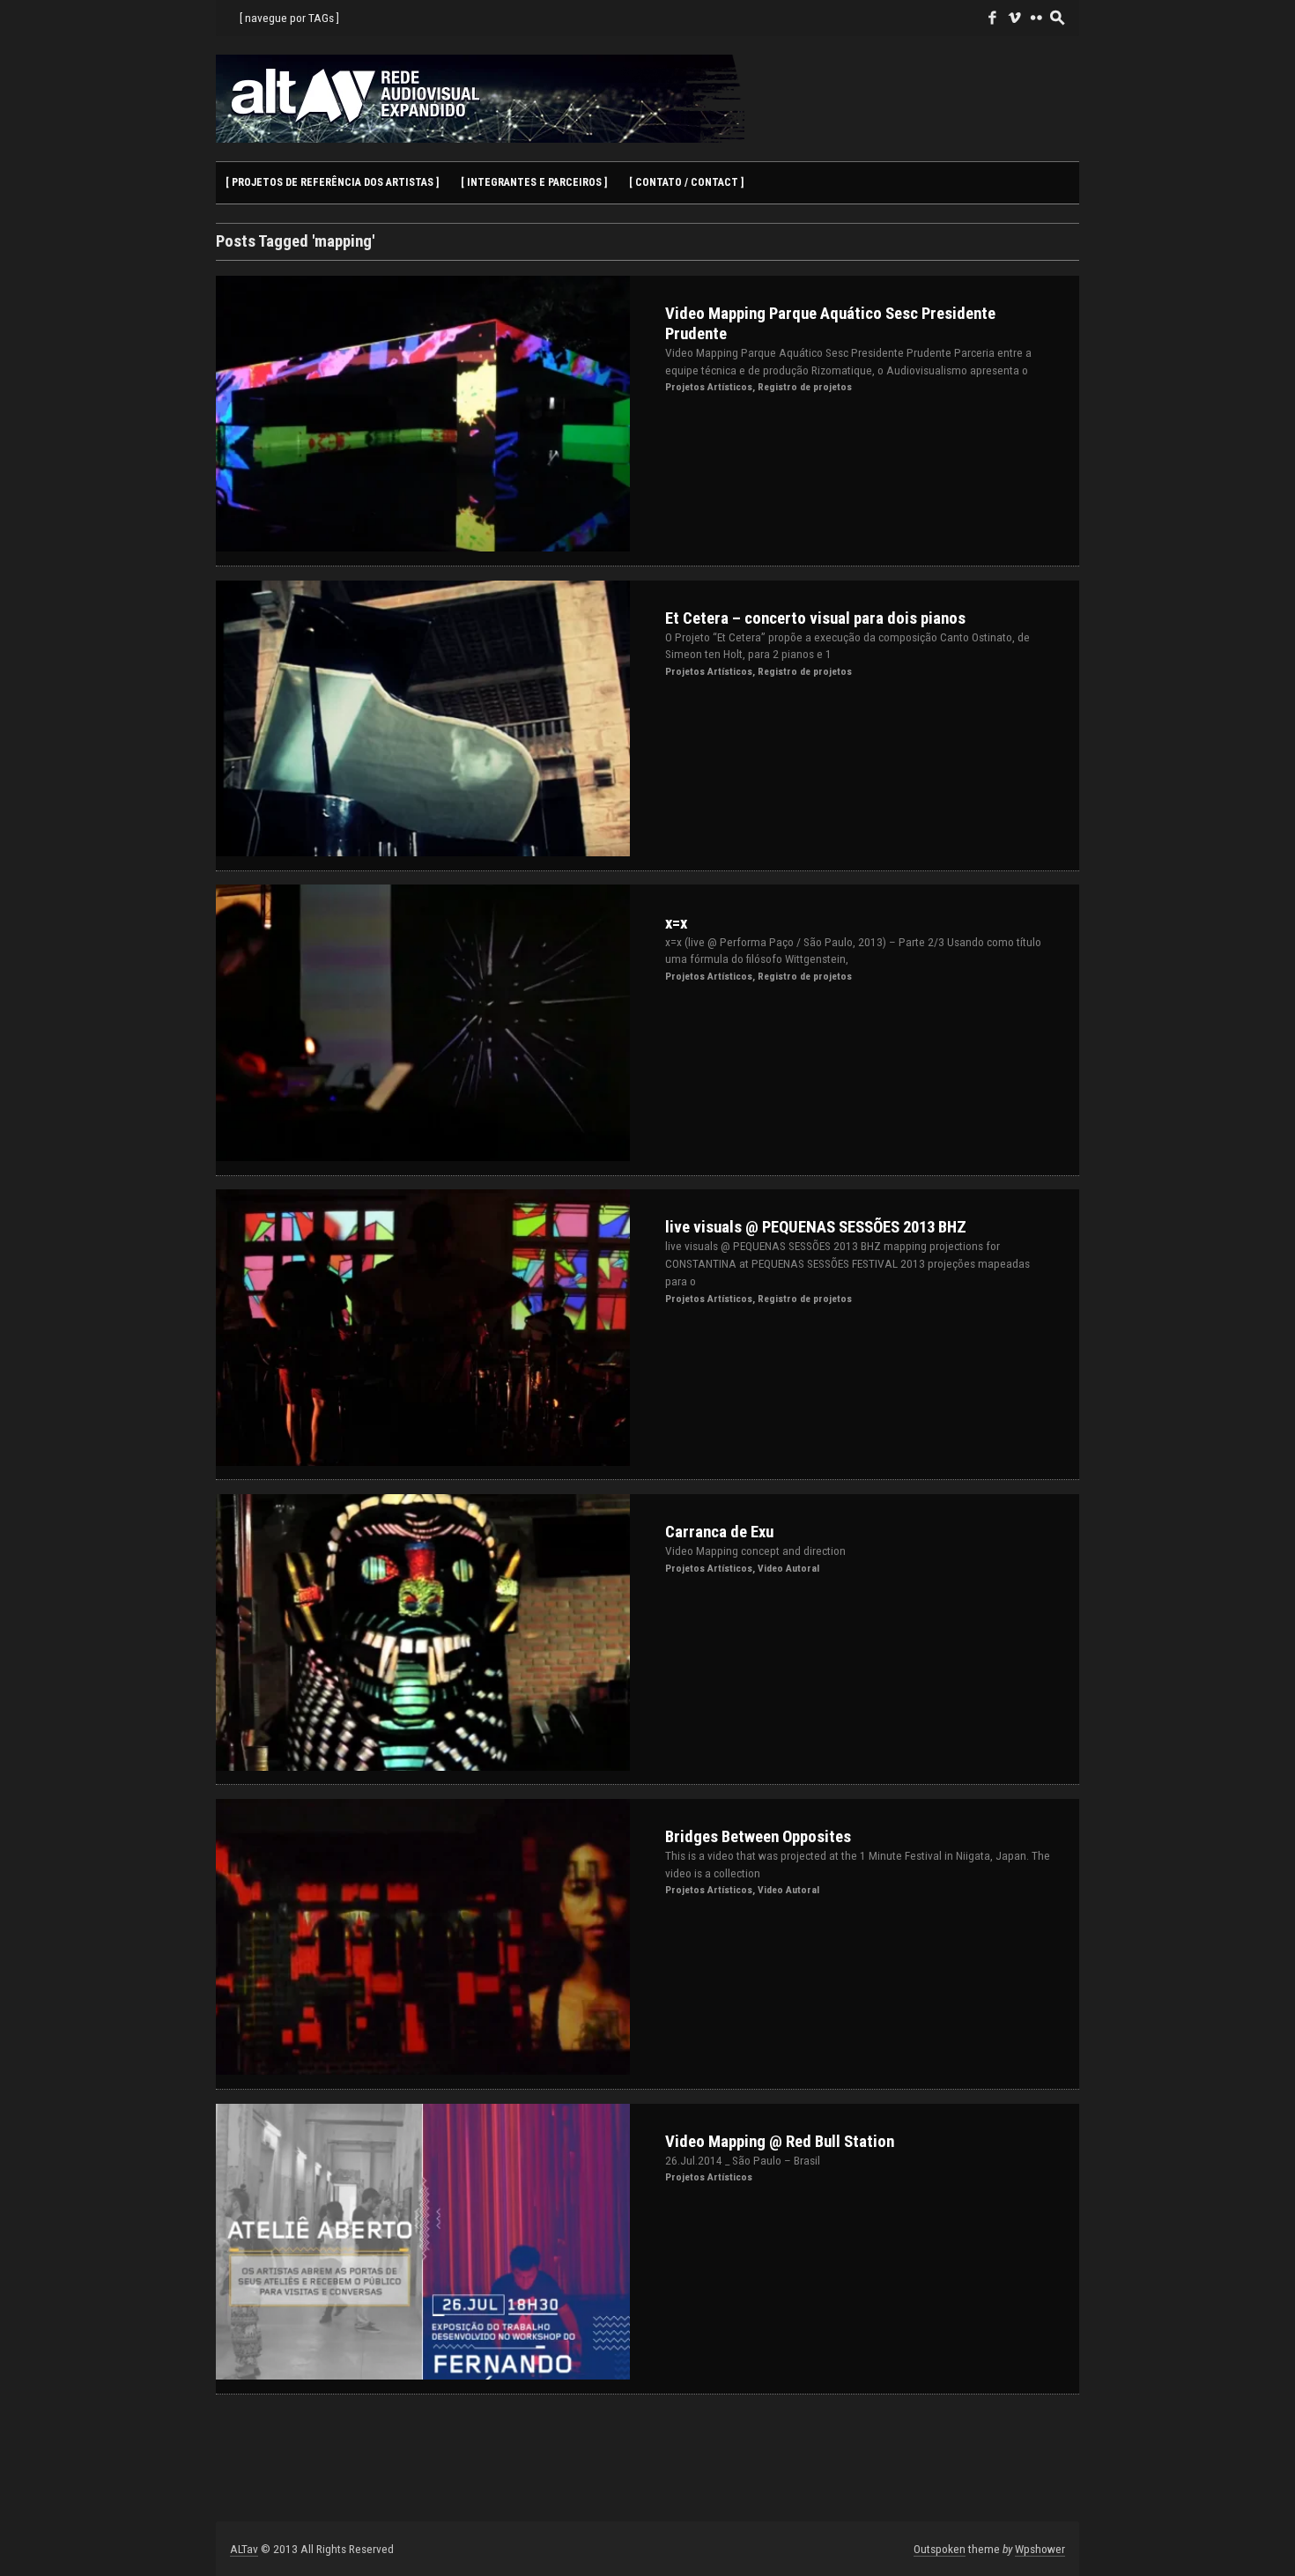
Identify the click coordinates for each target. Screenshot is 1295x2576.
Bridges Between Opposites (758, 1837)
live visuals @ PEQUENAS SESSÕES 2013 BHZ (816, 1227)
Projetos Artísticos (709, 387)
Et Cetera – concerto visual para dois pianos (815, 618)
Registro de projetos (805, 387)
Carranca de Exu (719, 1532)
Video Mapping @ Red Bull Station (780, 2142)
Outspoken (940, 2549)
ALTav (244, 2549)
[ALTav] (480, 98)
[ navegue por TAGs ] (289, 18)
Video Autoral (788, 1568)
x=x (676, 923)
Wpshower (1040, 2549)
